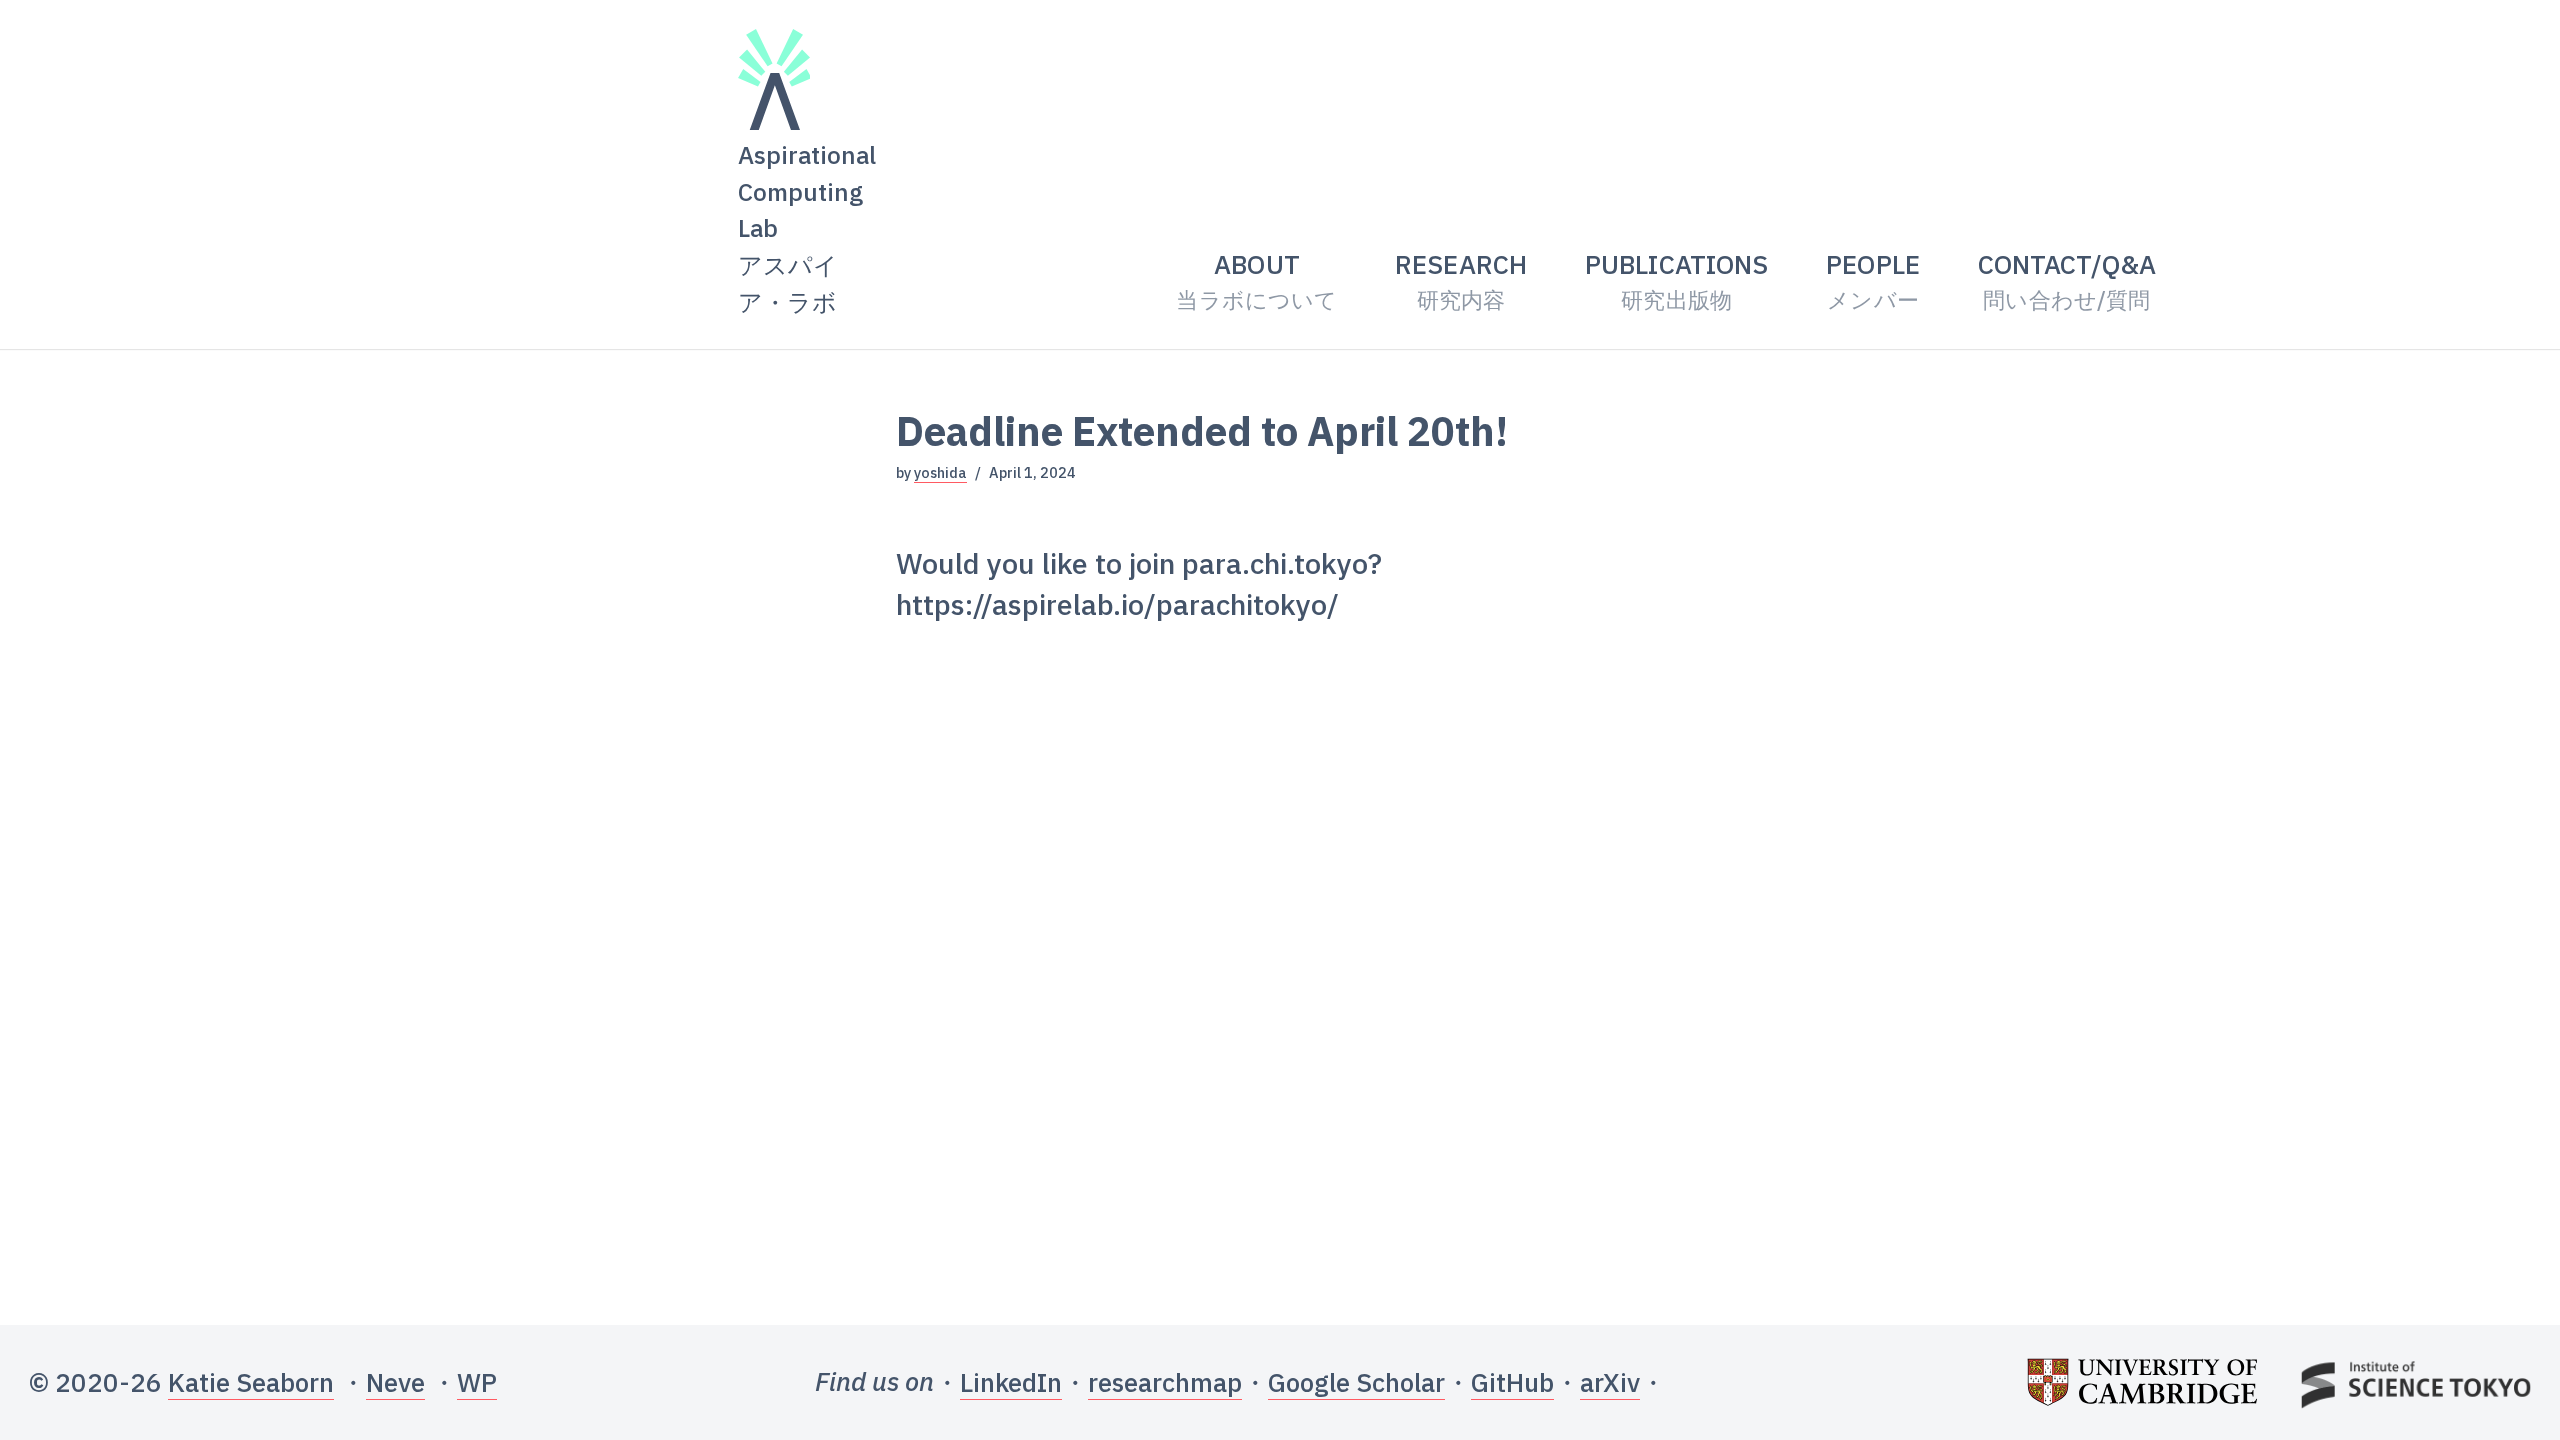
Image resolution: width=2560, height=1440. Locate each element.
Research (1461, 280)
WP (477, 1382)
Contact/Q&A (2067, 280)
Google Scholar (1356, 1382)
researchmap (1165, 1382)
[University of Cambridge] (2142, 1383)
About (1256, 280)
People (1873, 280)
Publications (1677, 280)
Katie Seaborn (251, 1382)
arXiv (1610, 1382)
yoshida (940, 472)
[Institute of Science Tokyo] (2416, 1383)
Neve (395, 1382)
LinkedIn (1011, 1382)
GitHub (1512, 1382)
